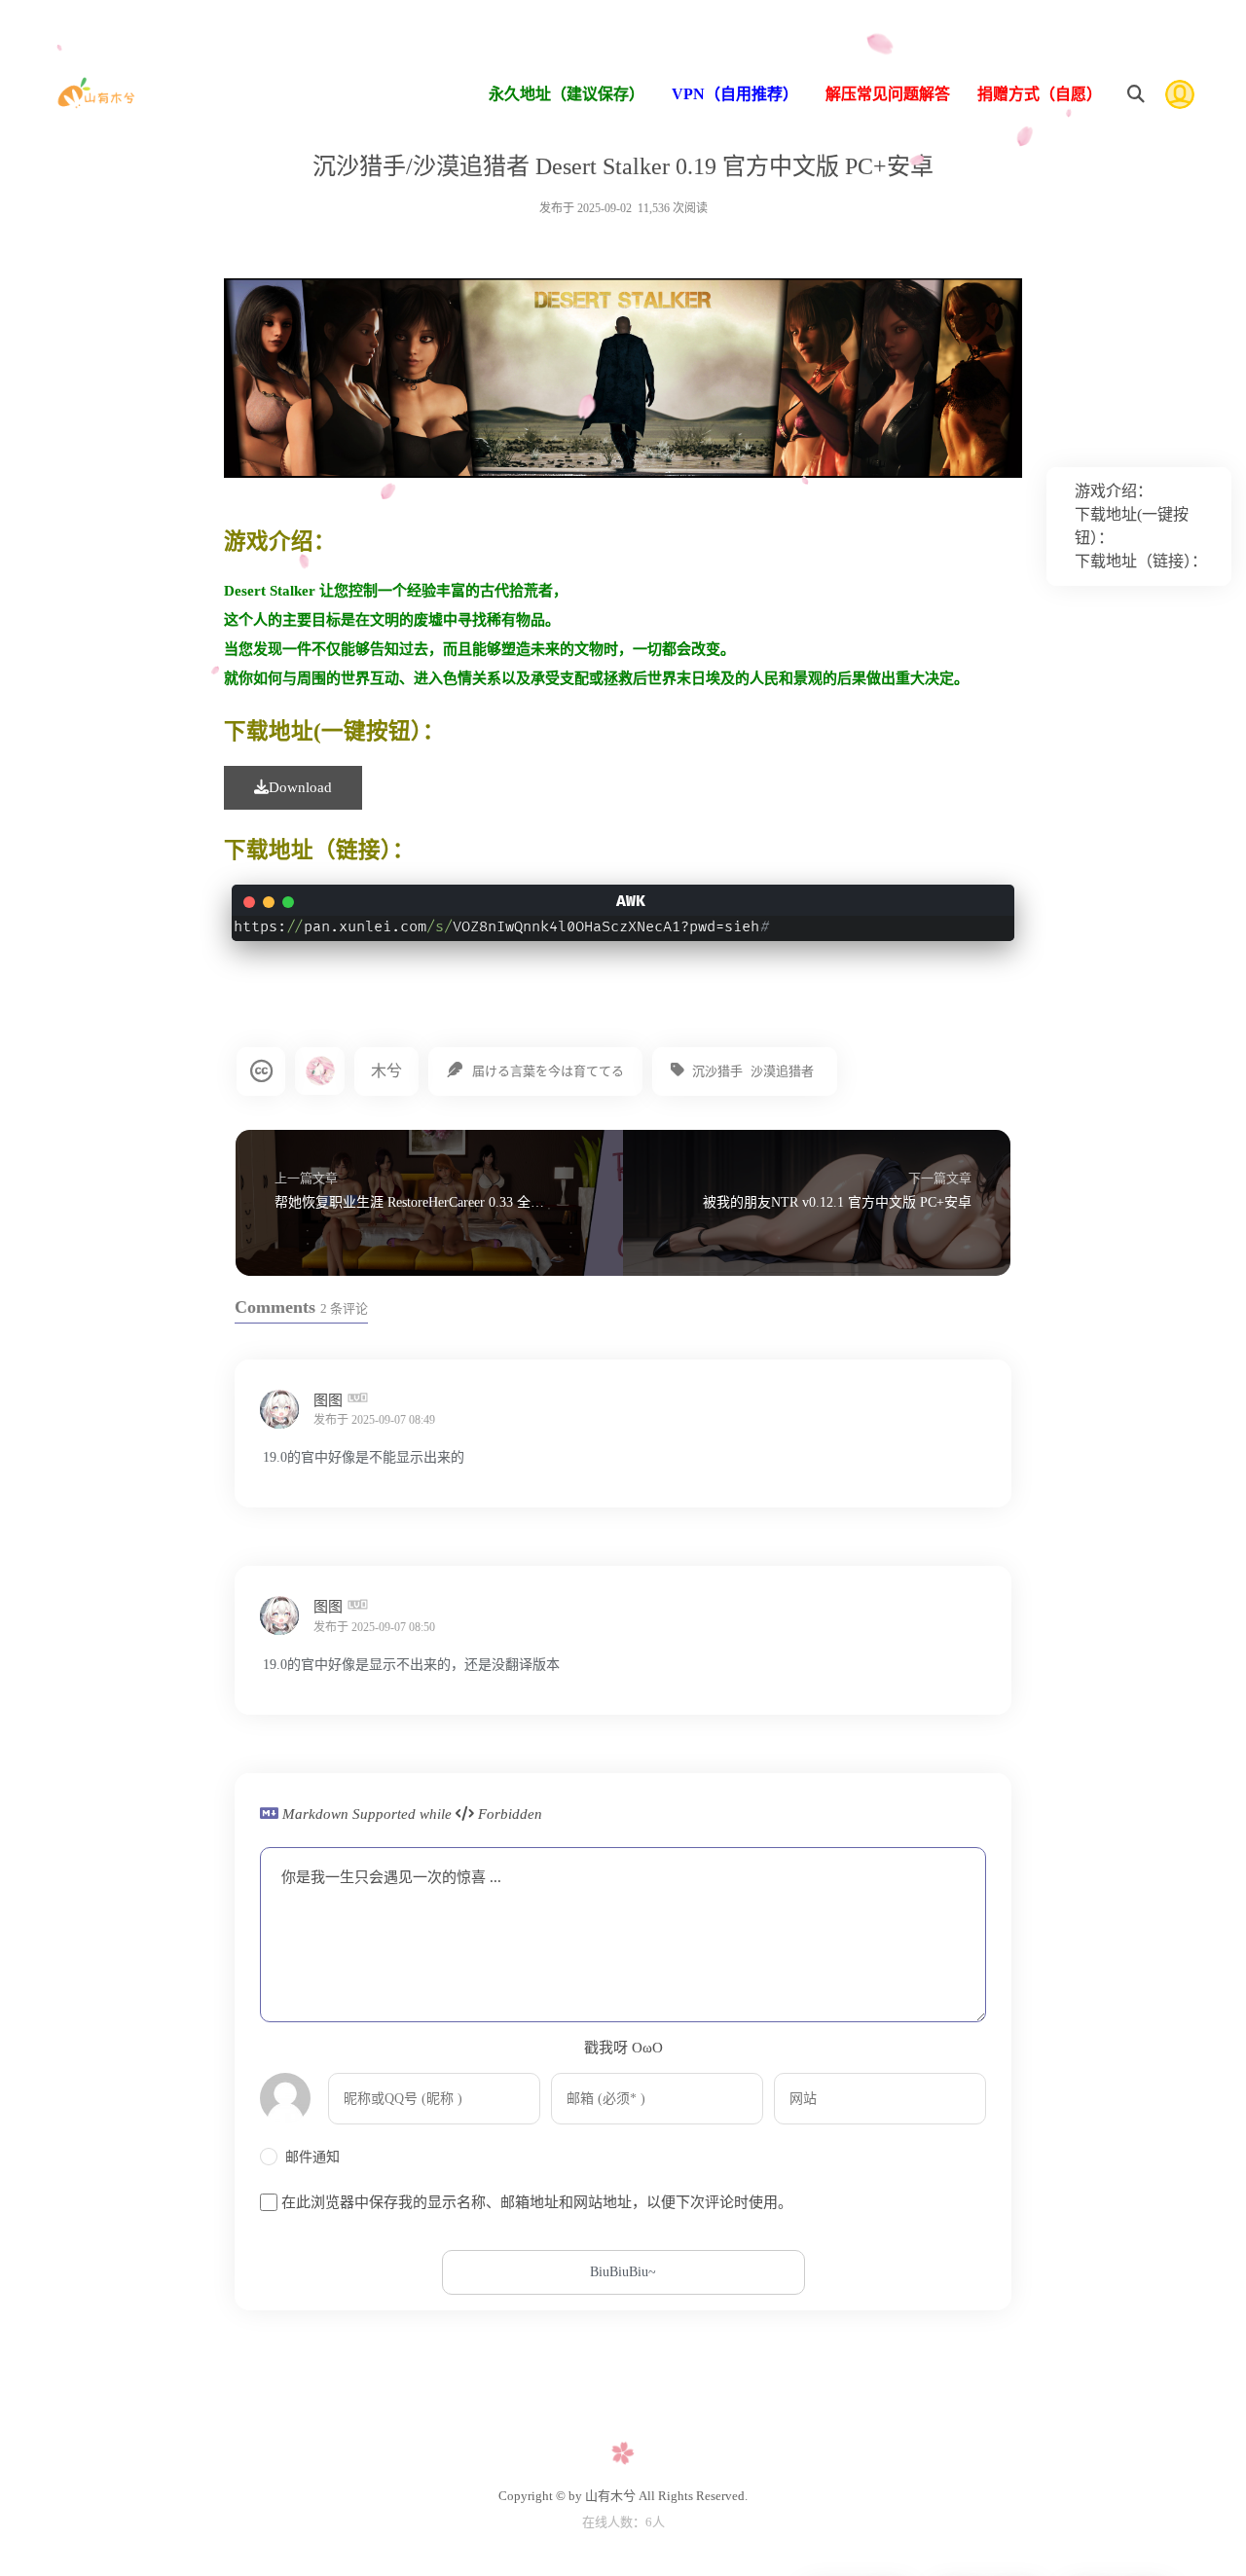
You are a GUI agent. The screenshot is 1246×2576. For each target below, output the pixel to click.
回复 (969, 1419)
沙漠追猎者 (782, 1071)
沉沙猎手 (717, 1071)
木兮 (386, 1071)
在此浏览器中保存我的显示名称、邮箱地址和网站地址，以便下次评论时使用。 (537, 2202)
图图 (330, 1399)
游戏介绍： (1114, 491)
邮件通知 (312, 2157)
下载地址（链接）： (1141, 561)
